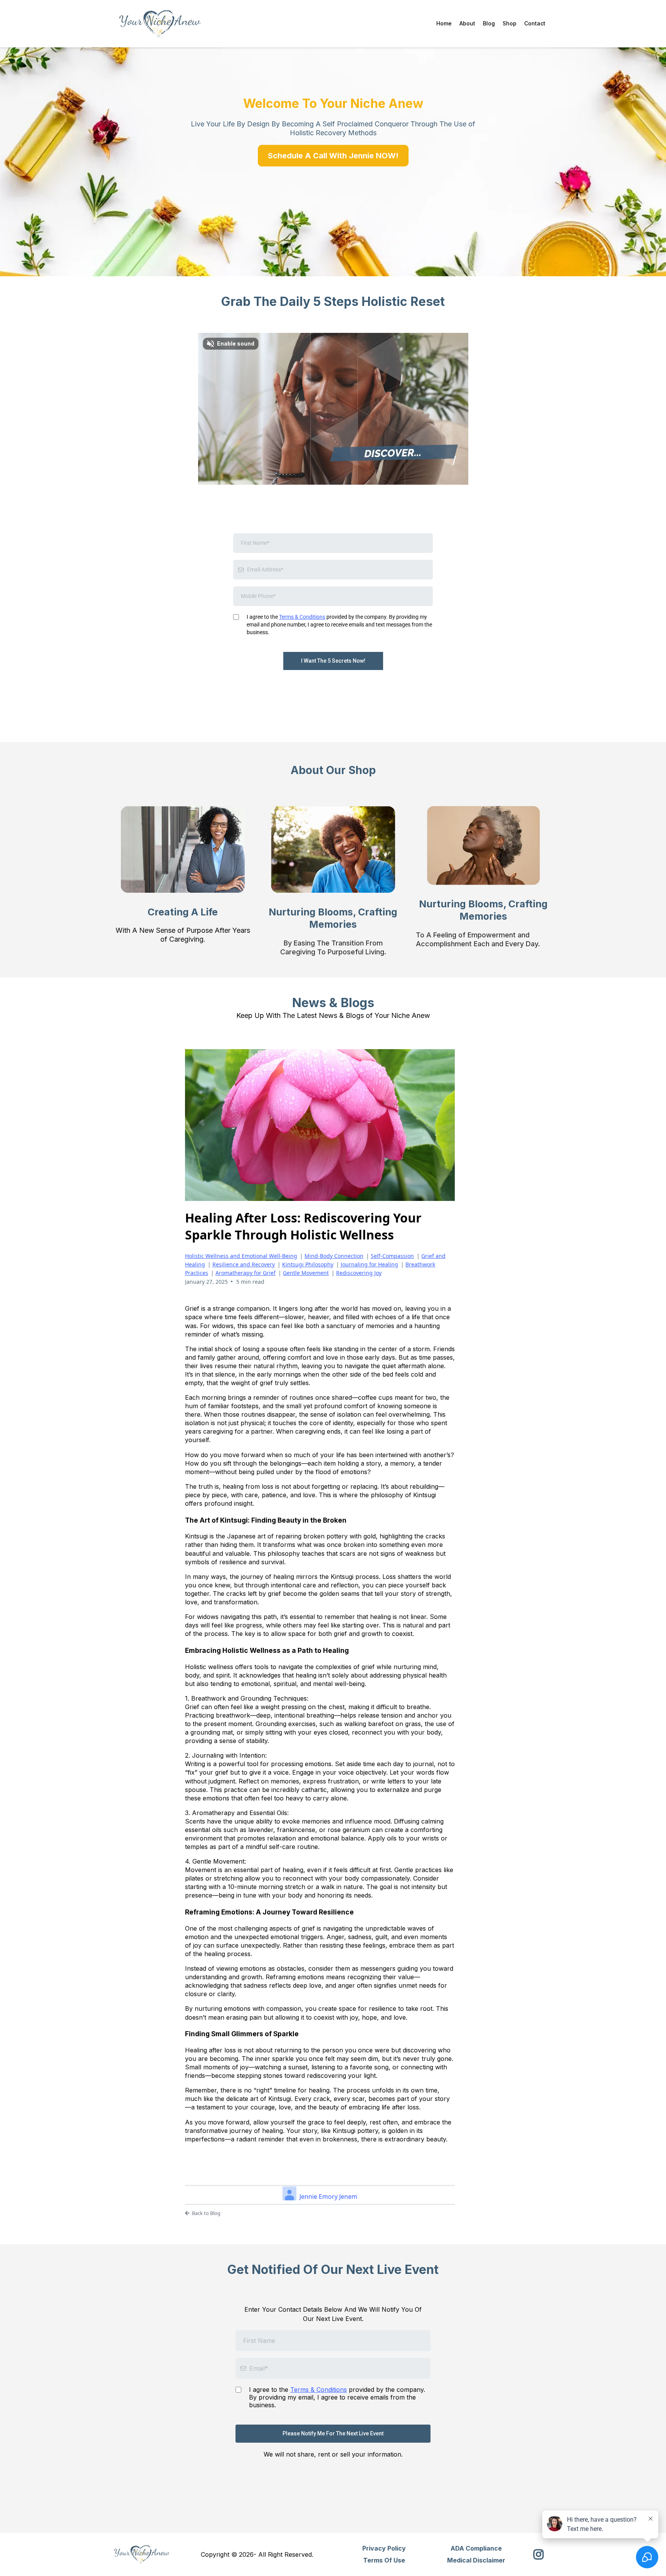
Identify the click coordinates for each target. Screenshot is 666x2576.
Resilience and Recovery (244, 1264)
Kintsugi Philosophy (308, 1264)
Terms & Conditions (302, 617)
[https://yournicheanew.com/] (160, 24)
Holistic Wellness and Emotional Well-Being (241, 1256)
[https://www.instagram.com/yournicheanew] (540, 2554)
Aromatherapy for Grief (246, 1273)
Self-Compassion (392, 1256)
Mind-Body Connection (334, 1256)
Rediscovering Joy (359, 1273)
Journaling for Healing (369, 1264)
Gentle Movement (306, 1273)
